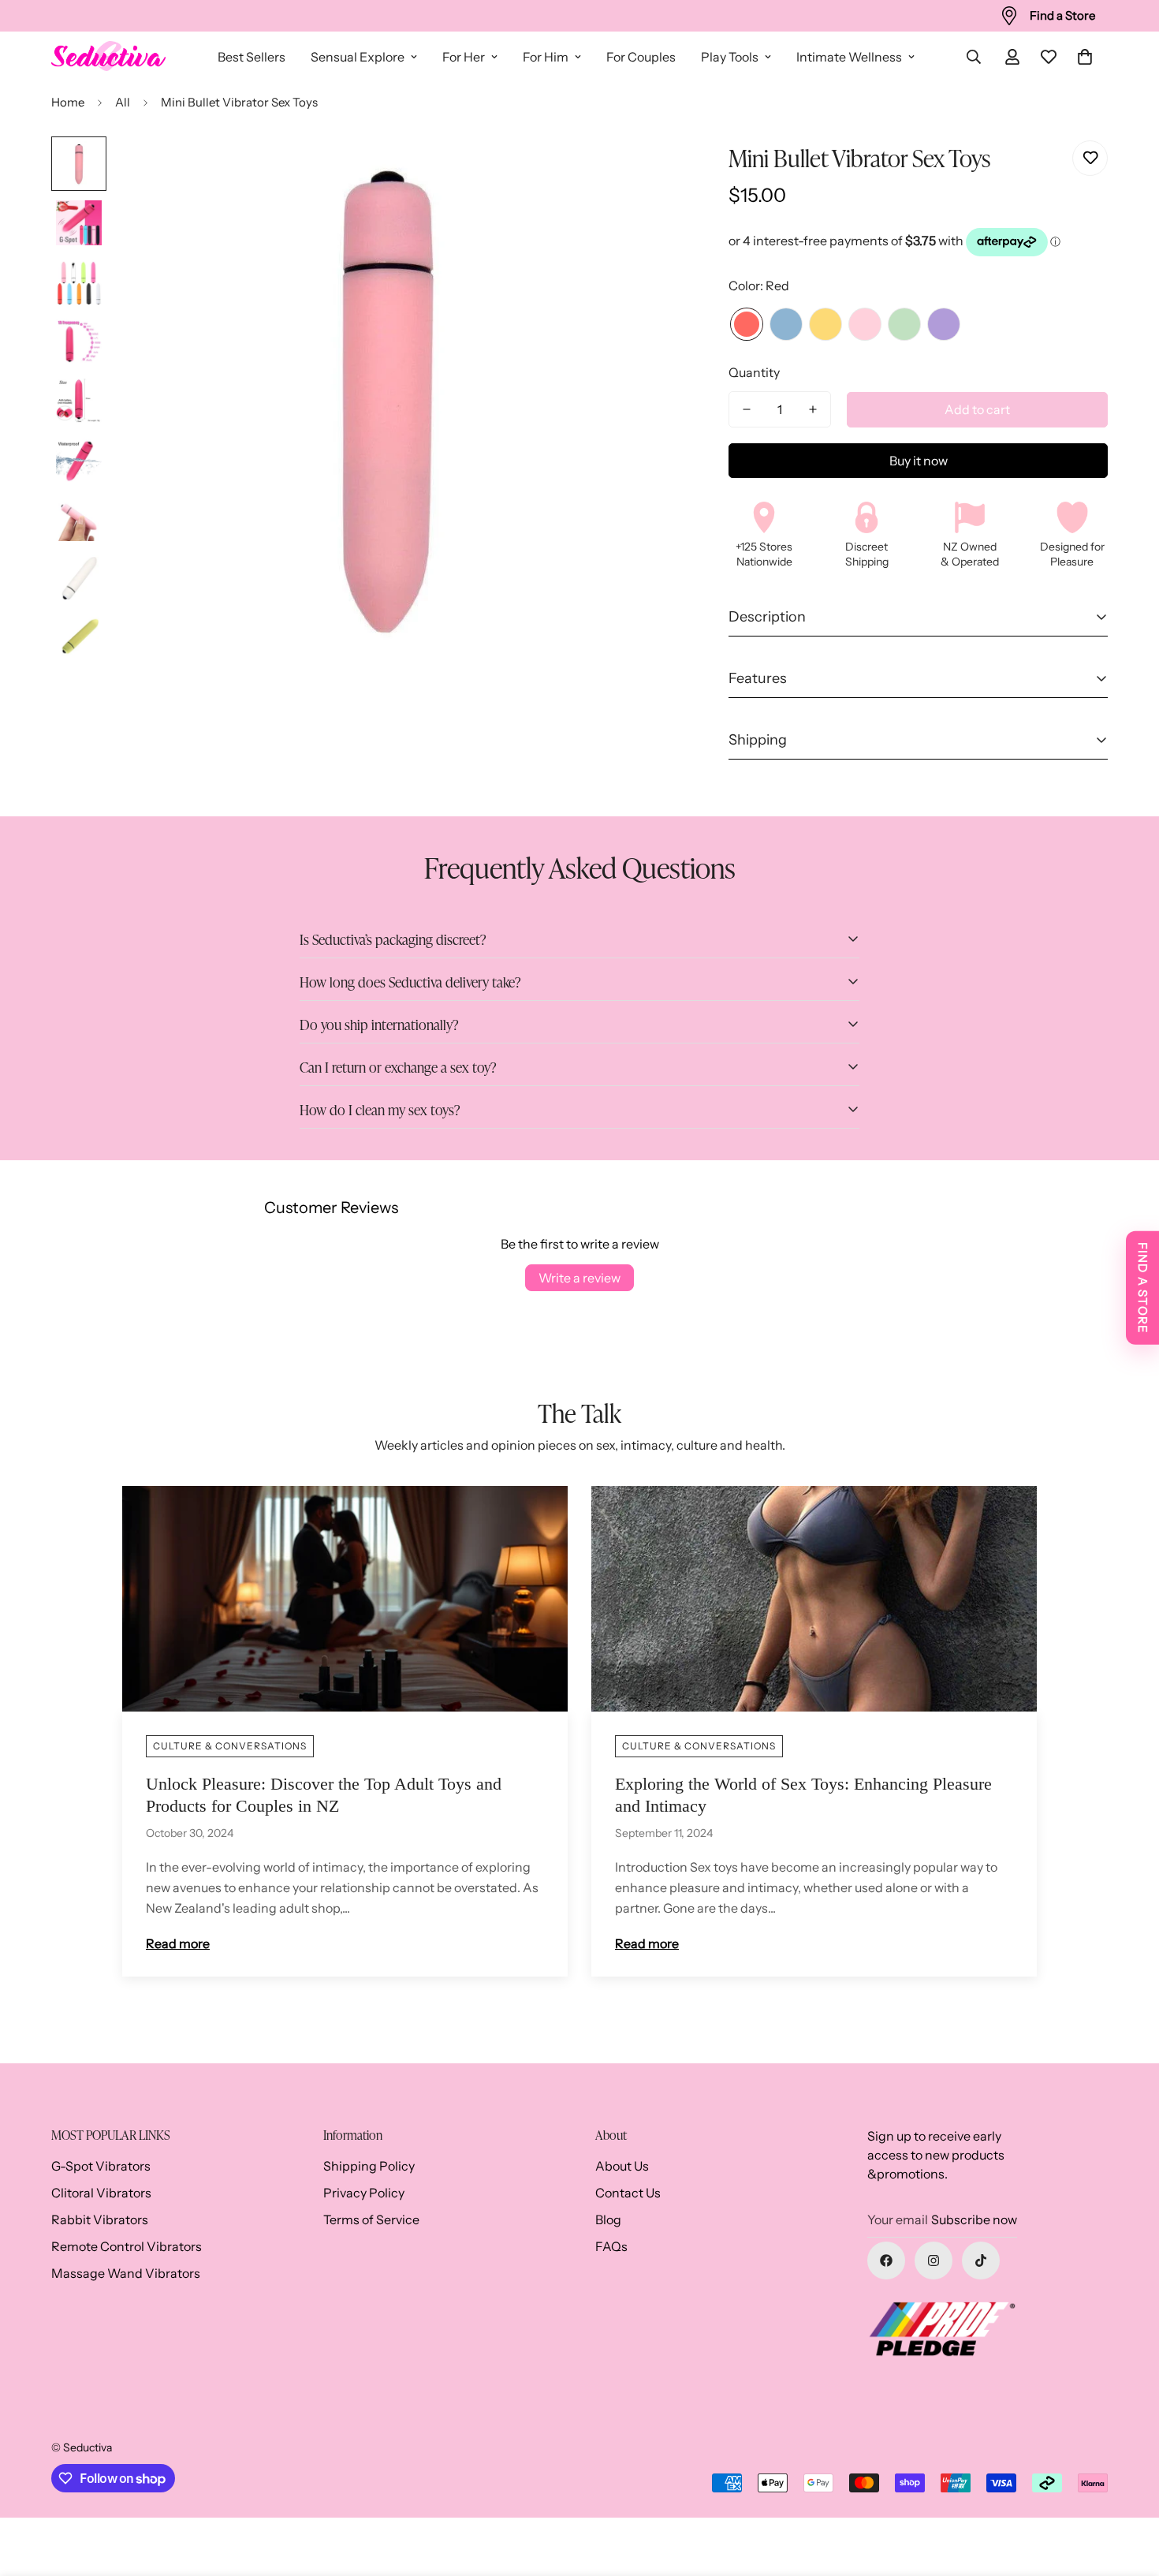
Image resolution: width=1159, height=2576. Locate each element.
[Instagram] (934, 2261)
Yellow (825, 324)
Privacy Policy (364, 2193)
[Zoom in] (616, 170)
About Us (622, 2166)
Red (747, 324)
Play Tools (730, 57)
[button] (1085, 57)
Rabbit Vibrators (100, 2219)
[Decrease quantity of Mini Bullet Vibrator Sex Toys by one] (747, 409)
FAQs (611, 2246)
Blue (786, 324)
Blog (608, 2219)
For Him (546, 57)
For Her (464, 57)
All (123, 102)
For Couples (641, 57)
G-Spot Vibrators (101, 2166)
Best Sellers (252, 57)
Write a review (579, 1278)
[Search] (974, 57)
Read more (178, 1943)
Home (68, 102)
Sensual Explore (358, 57)
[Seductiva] (108, 57)
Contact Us (628, 2193)
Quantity (754, 372)
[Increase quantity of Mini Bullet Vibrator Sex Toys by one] (813, 409)
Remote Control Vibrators (127, 2246)
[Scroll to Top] (1128, 2490)
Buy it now (919, 461)
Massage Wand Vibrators (126, 2273)
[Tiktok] (981, 2261)
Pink (865, 324)
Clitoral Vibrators (101, 2193)
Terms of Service (371, 2219)
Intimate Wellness (849, 57)
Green (904, 324)
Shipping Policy (369, 2166)
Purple (944, 324)
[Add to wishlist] (1090, 158)
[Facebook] (886, 2261)
